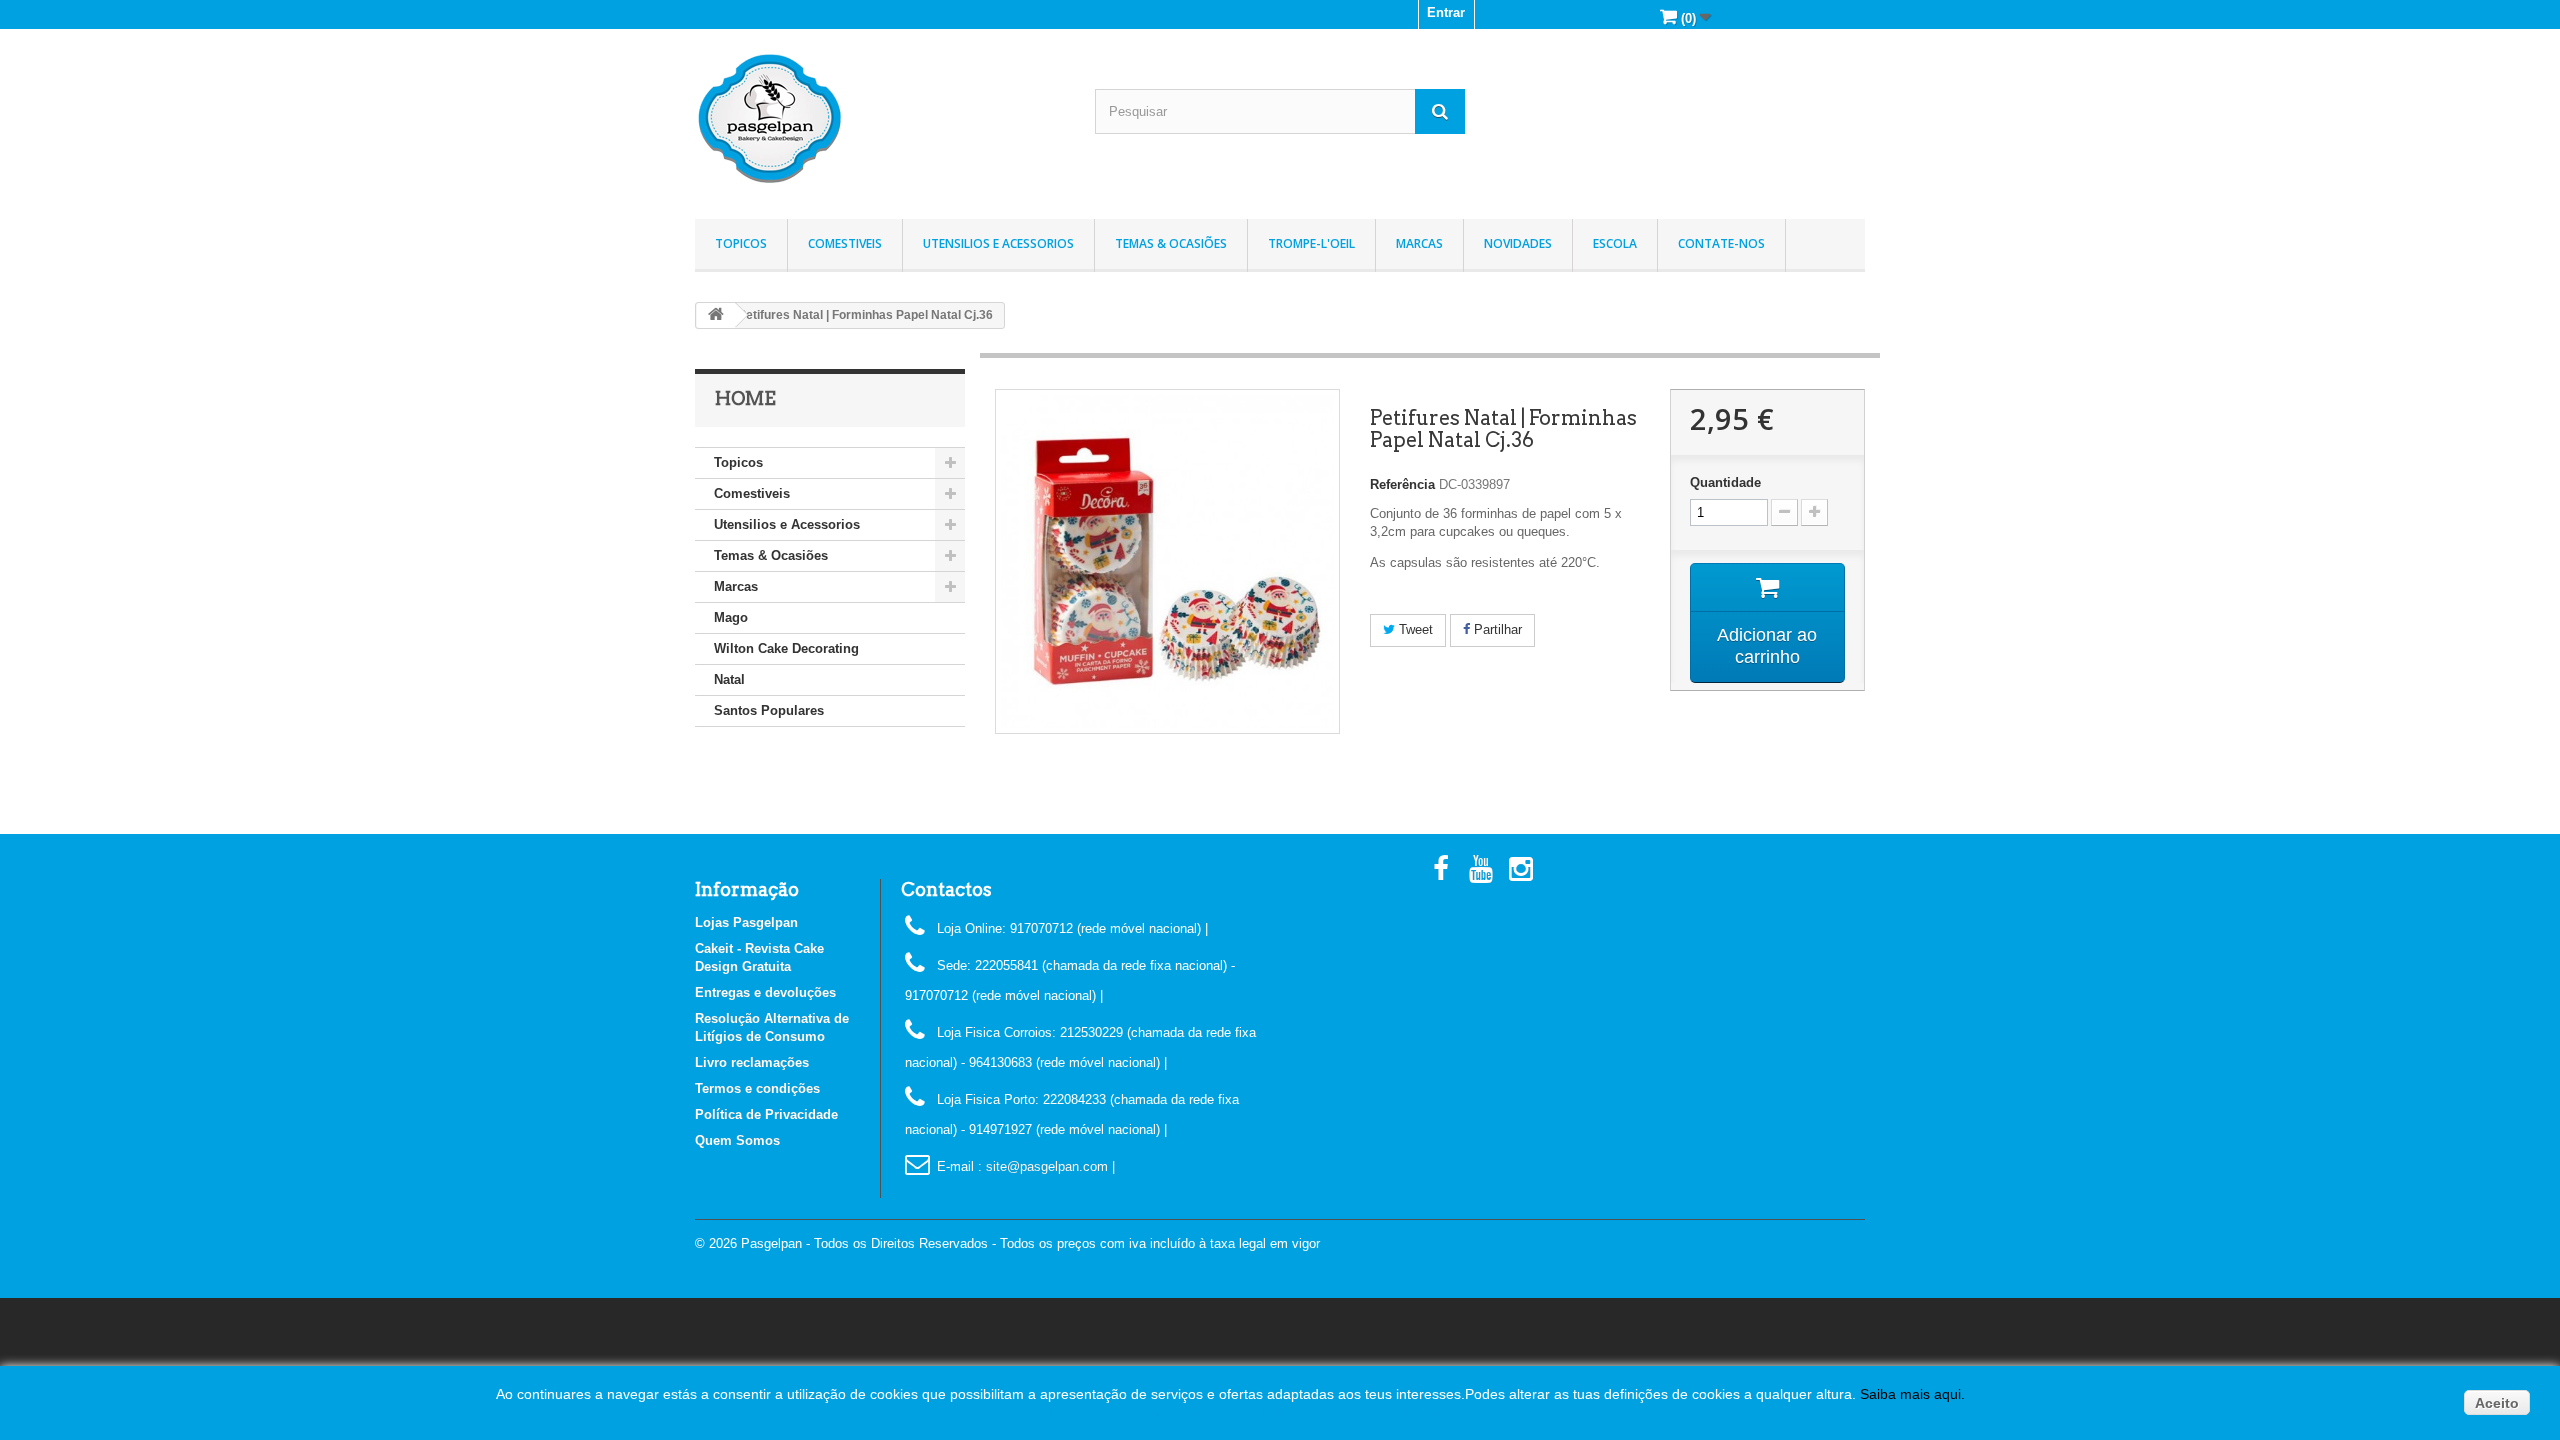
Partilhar (1496, 629)
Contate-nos (1721, 243)
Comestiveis (845, 243)
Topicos (741, 243)
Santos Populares (769, 710)
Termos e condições (757, 1088)
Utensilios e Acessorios (998, 243)
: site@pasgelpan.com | (1046, 1166)
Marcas (1419, 243)
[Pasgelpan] (880, 119)
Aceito (2497, 1403)
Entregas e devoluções (765, 992)
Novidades (1518, 243)
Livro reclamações (752, 1062)
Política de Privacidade (766, 1114)
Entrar (1446, 12)
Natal (729, 679)
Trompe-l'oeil (1311, 243)
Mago (731, 617)
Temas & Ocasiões (1171, 243)
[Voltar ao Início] (716, 315)
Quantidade (1725, 482)
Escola (1615, 243)
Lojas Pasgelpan (746, 922)
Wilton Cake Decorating (786, 648)
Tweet (1414, 629)
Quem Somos (737, 1140)
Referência (1402, 484)
